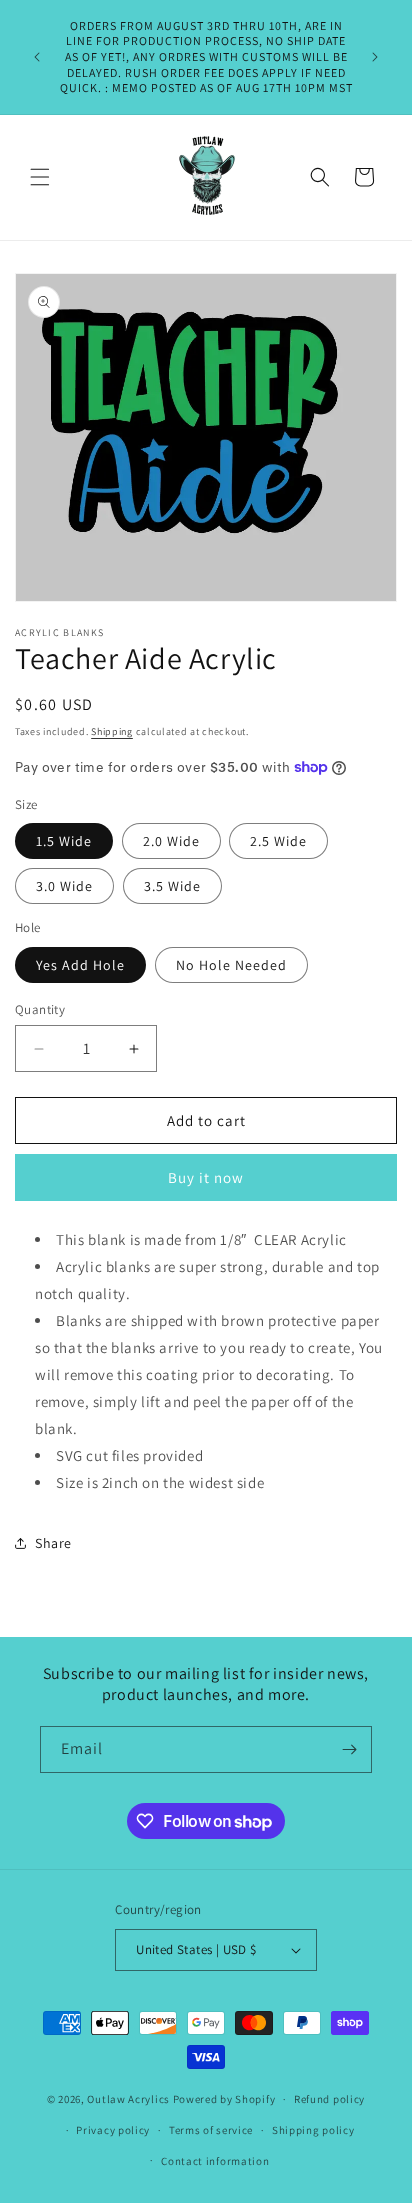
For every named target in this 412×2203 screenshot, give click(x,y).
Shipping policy (313, 2130)
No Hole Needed (231, 965)
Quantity (40, 1009)
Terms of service (211, 2130)
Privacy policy (113, 2130)
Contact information (215, 2161)
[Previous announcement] (37, 57)
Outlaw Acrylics (128, 2099)
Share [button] (53, 1543)
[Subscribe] (349, 1749)
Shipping (112, 731)
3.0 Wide (64, 886)
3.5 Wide (172, 886)
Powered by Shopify (224, 2099)
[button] (40, 177)
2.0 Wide (171, 841)
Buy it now (206, 1177)
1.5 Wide (64, 841)
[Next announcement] (375, 57)
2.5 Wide (278, 841)
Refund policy (329, 2099)
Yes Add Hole (80, 965)
